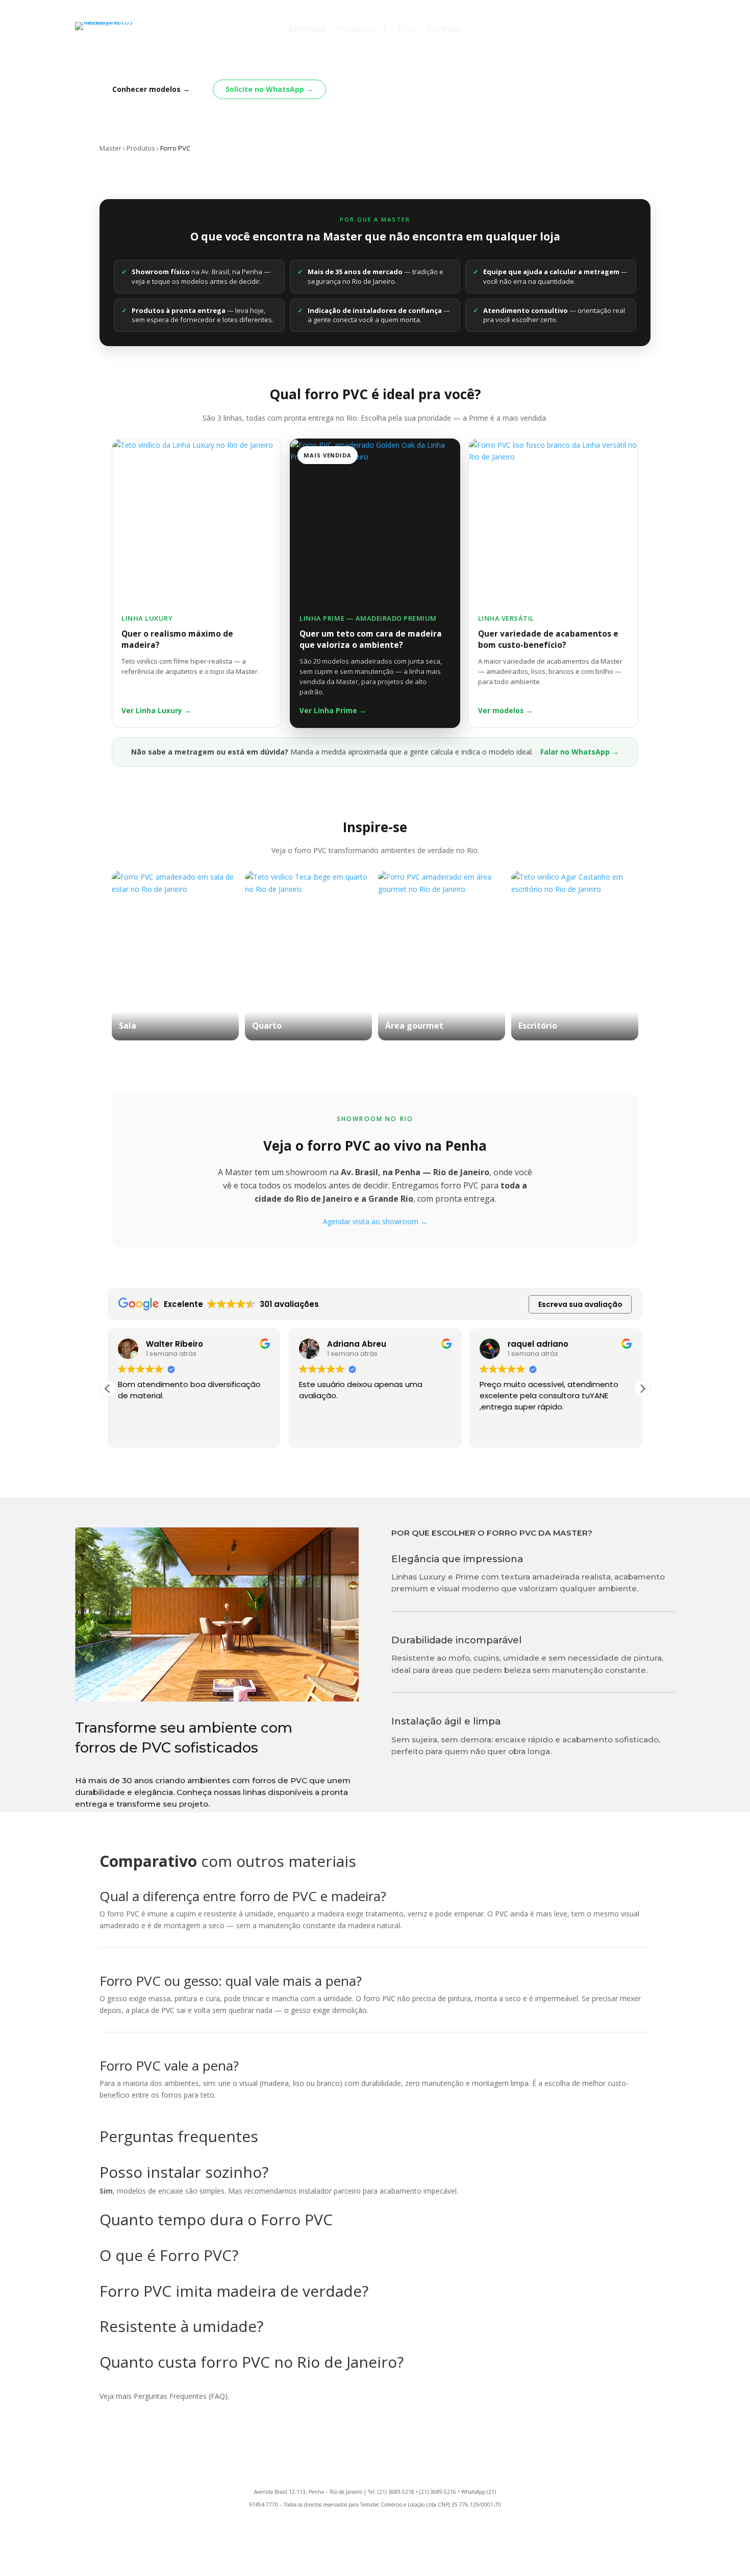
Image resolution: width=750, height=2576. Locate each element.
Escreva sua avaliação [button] (580, 1304)
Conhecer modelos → (151, 89)
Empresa (307, 30)
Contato (444, 30)
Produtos (356, 30)
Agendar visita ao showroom (375, 1221)
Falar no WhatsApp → (580, 752)
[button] (642, 1389)
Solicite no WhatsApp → (269, 89)
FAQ (406, 30)
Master (110, 148)
